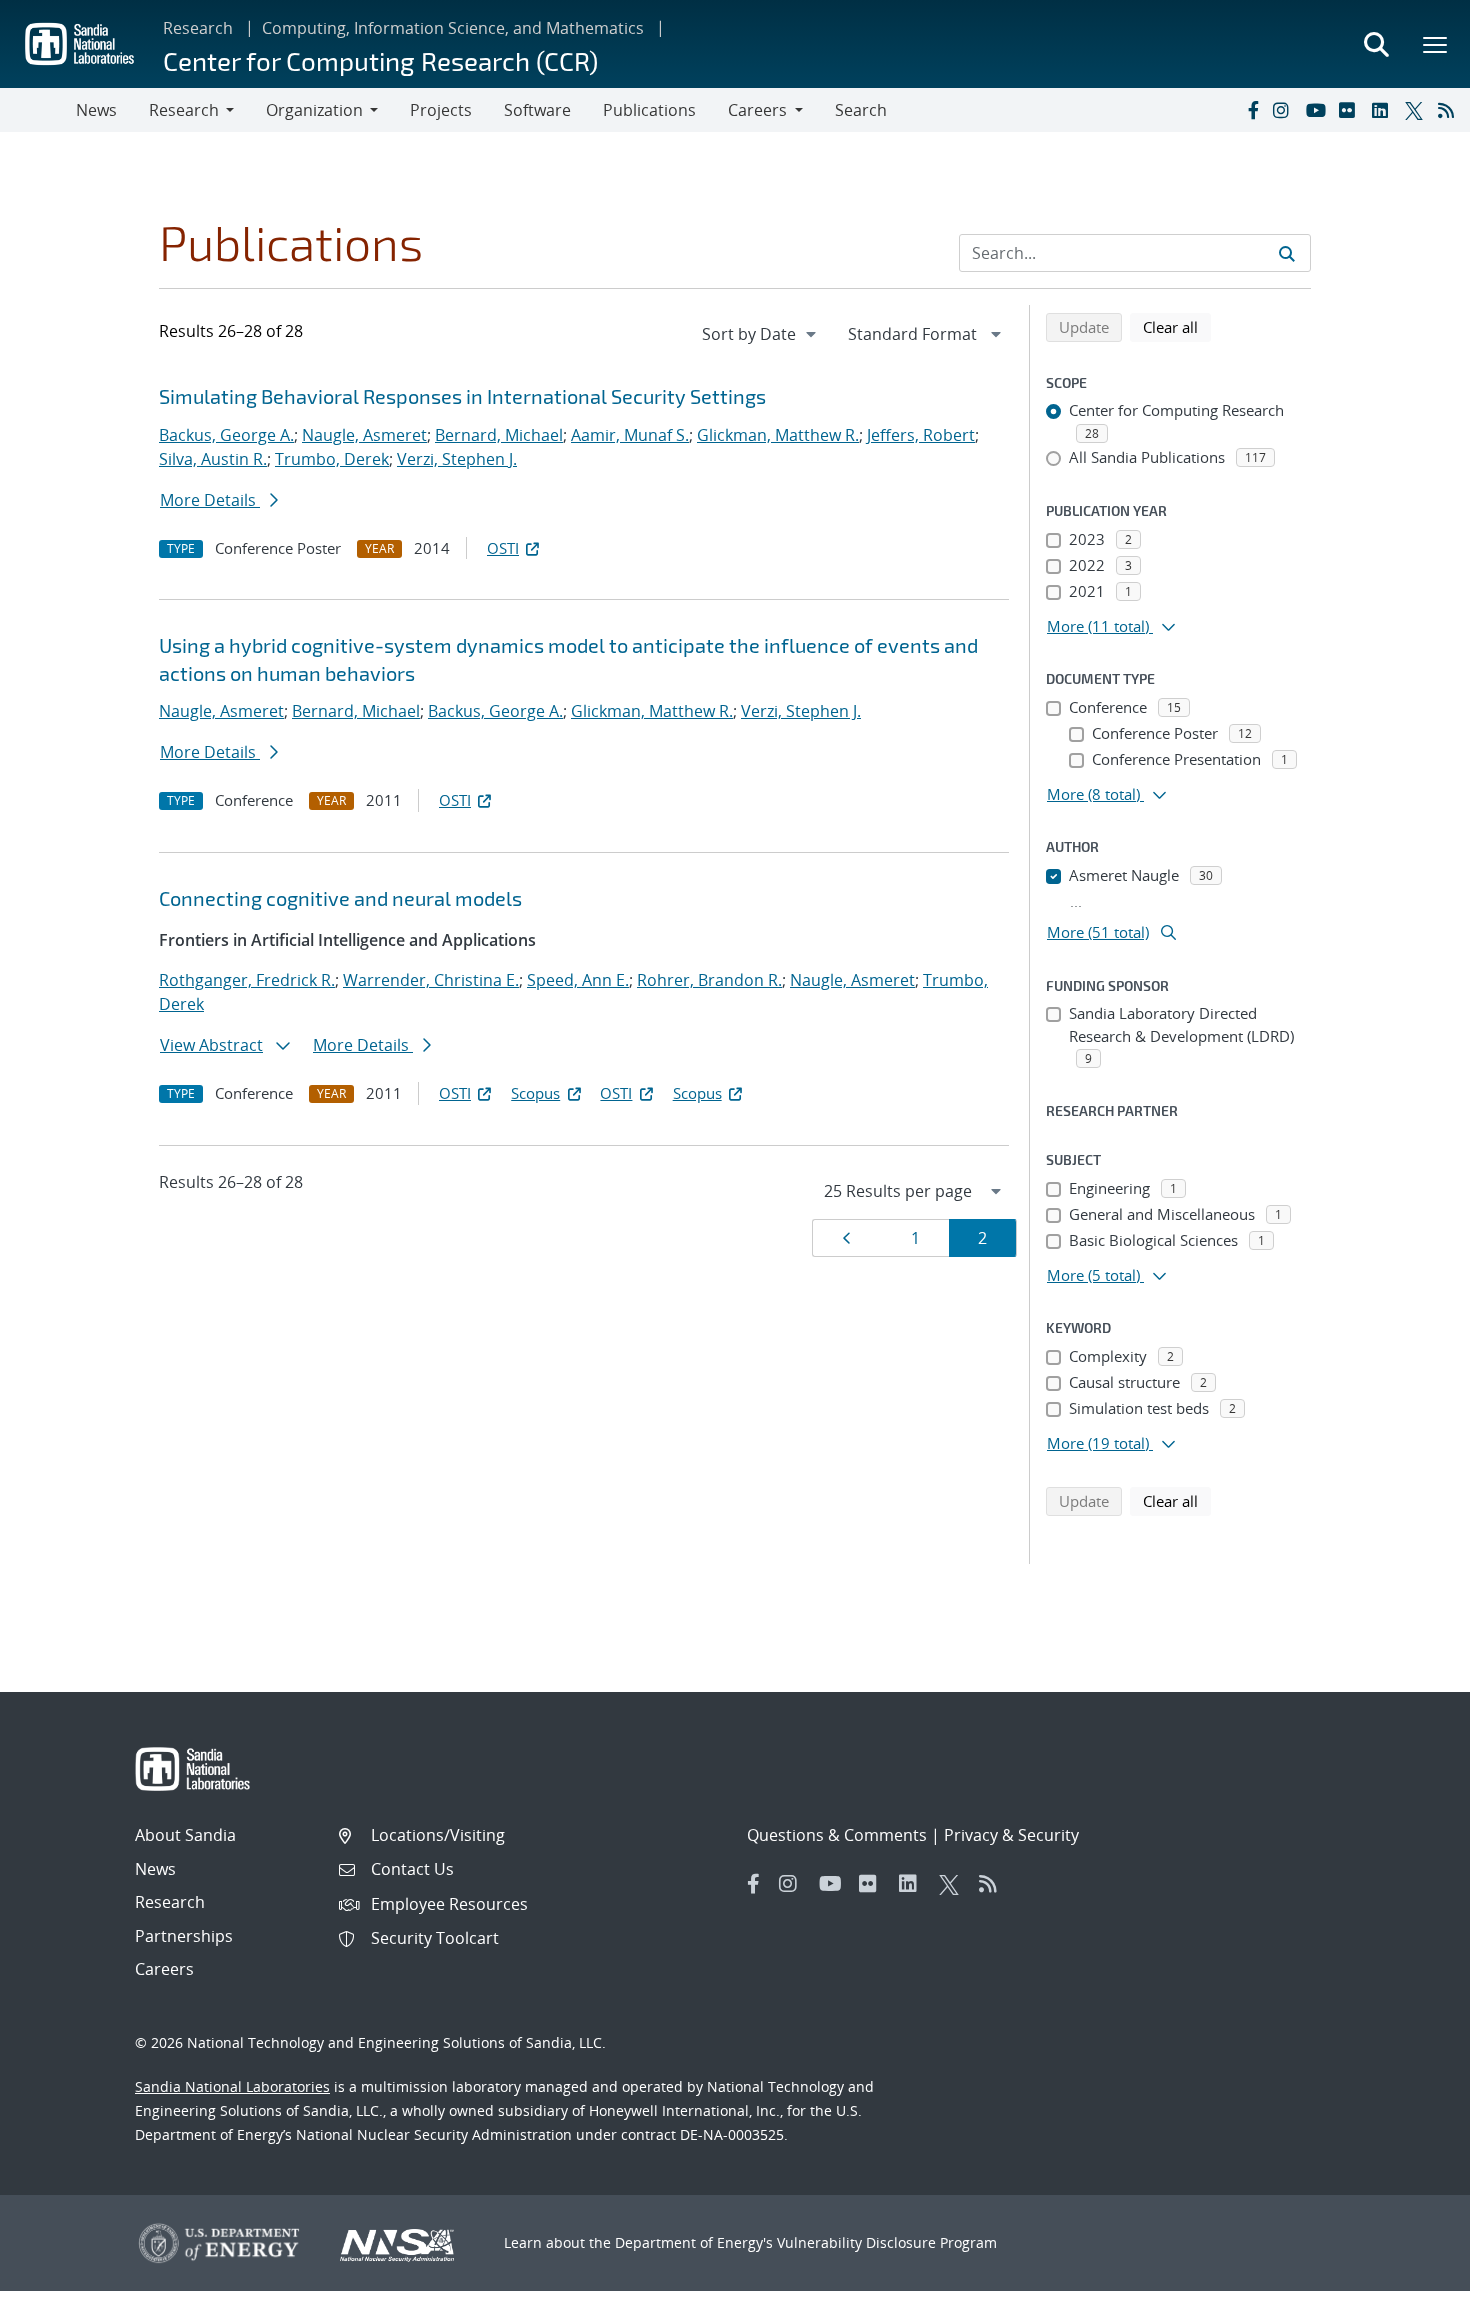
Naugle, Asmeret (364, 435)
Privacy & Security (1011, 1835)
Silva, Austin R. (213, 459)
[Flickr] (1351, 110)
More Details (210, 500)
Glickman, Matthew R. (778, 435)
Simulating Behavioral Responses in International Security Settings (462, 396)
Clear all (1177, 326)
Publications (649, 110)
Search (861, 110)
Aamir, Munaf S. (630, 435)
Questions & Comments (837, 1835)
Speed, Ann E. (578, 980)
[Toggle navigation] (38, 110)
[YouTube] (1318, 110)
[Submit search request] (1287, 253)
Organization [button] (314, 110)
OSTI (503, 548)
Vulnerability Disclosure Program (887, 2242)
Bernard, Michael (499, 435)
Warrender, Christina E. (431, 980)
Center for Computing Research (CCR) (380, 60)
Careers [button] (757, 110)
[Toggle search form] (1376, 44)
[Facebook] (1252, 110)
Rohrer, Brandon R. (709, 980)
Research (198, 28)
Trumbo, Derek (332, 459)
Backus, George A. (226, 435)
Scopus (535, 1093)
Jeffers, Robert (921, 435)
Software (537, 110)
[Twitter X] (1417, 110)
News (96, 110)
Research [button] (184, 110)
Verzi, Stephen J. (457, 459)
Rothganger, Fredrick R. (247, 980)
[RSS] (1450, 110)
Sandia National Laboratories (232, 2086)
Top (1410, 2292)
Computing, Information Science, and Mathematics (453, 28)
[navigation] (761, 334)
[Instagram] (1285, 110)
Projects (441, 110)
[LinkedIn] (1384, 110)
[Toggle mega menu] (1436, 44)
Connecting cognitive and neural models (340, 898)
